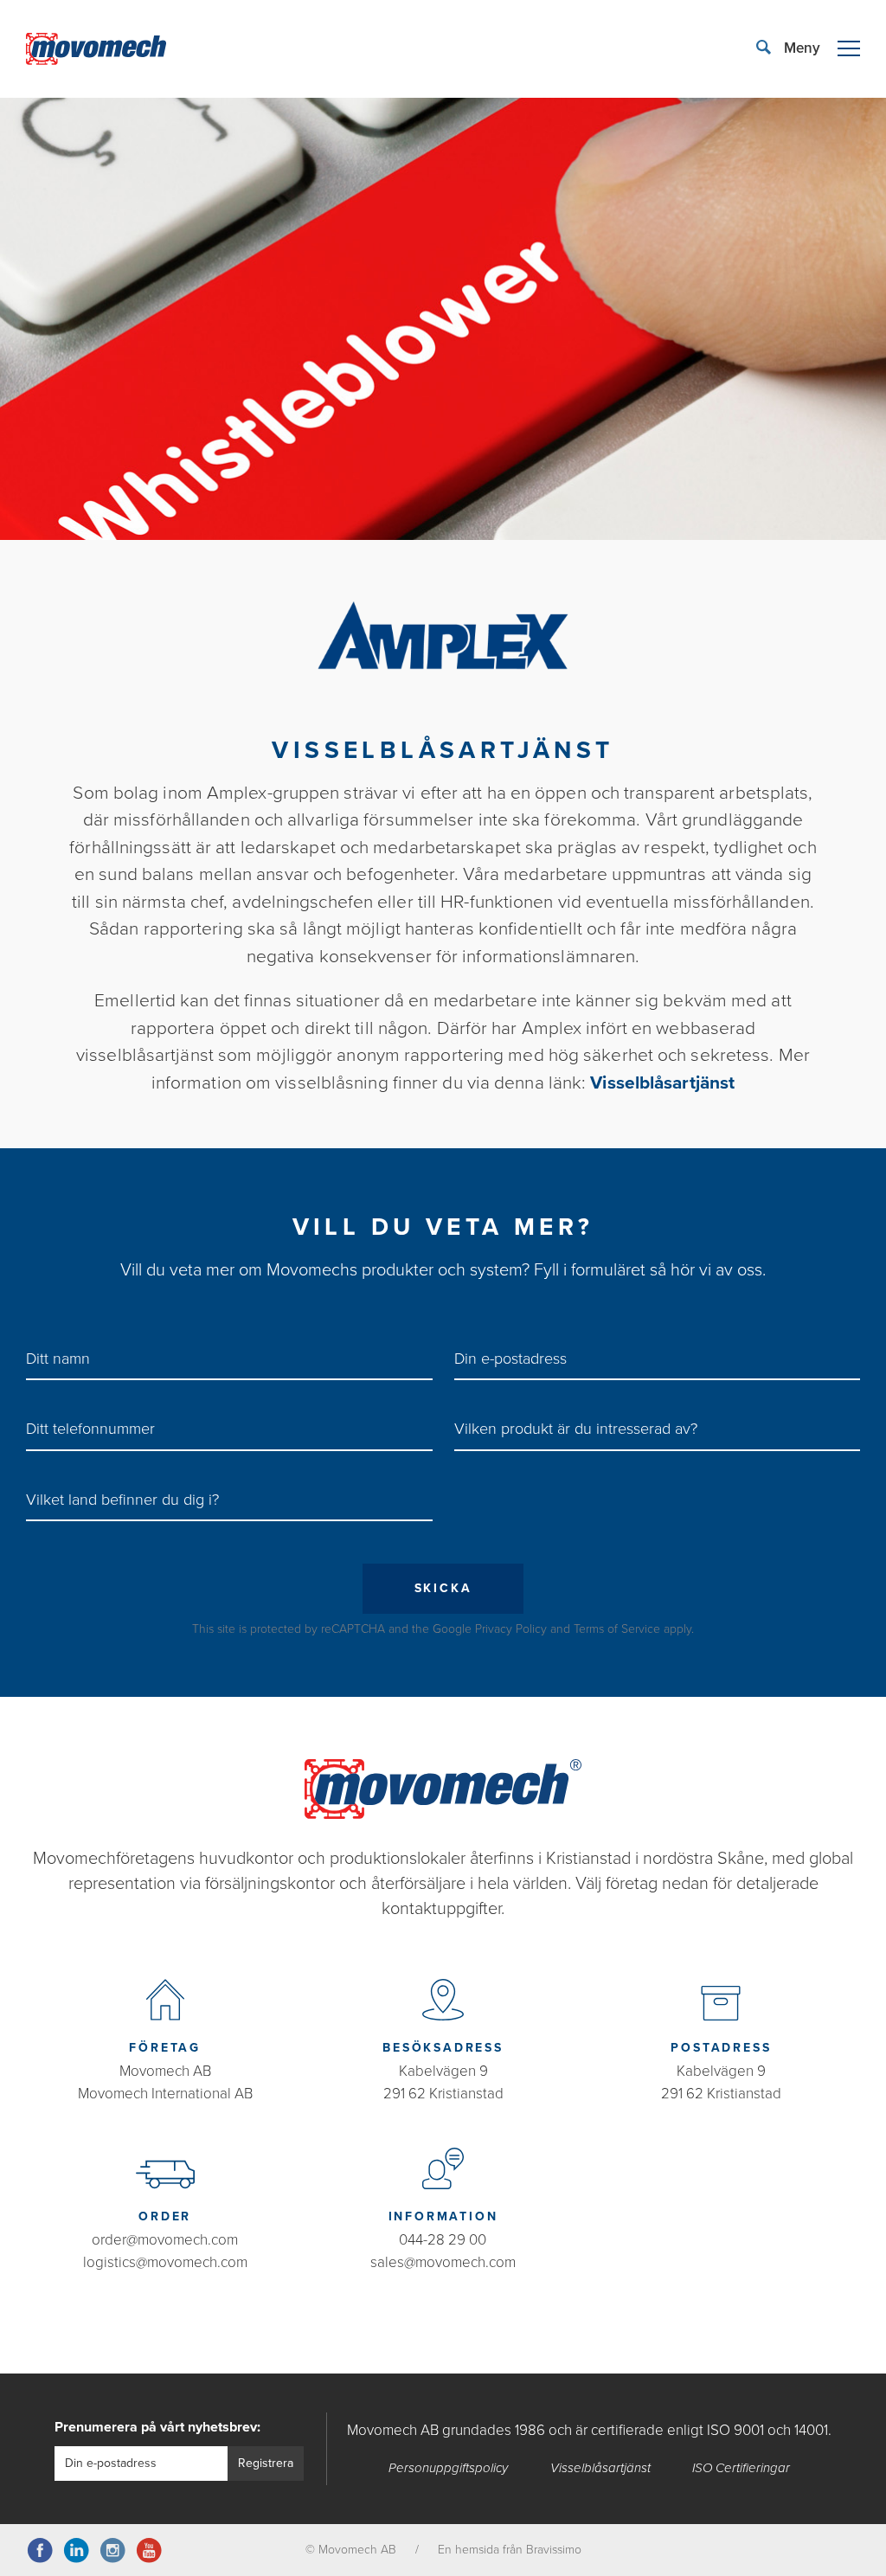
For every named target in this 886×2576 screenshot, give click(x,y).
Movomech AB (165, 2071)
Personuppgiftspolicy (448, 2468)
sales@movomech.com (443, 2262)
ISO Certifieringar (741, 2468)
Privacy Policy (511, 1629)
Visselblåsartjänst (662, 1083)
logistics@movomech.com (165, 2262)
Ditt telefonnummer (90, 1429)
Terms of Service (617, 1629)
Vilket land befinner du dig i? (122, 1500)
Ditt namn (58, 1359)
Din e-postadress (510, 1359)
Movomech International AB (165, 2094)
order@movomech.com (165, 2240)
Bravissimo (554, 2550)
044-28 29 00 (443, 2240)
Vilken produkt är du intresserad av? (576, 1429)
